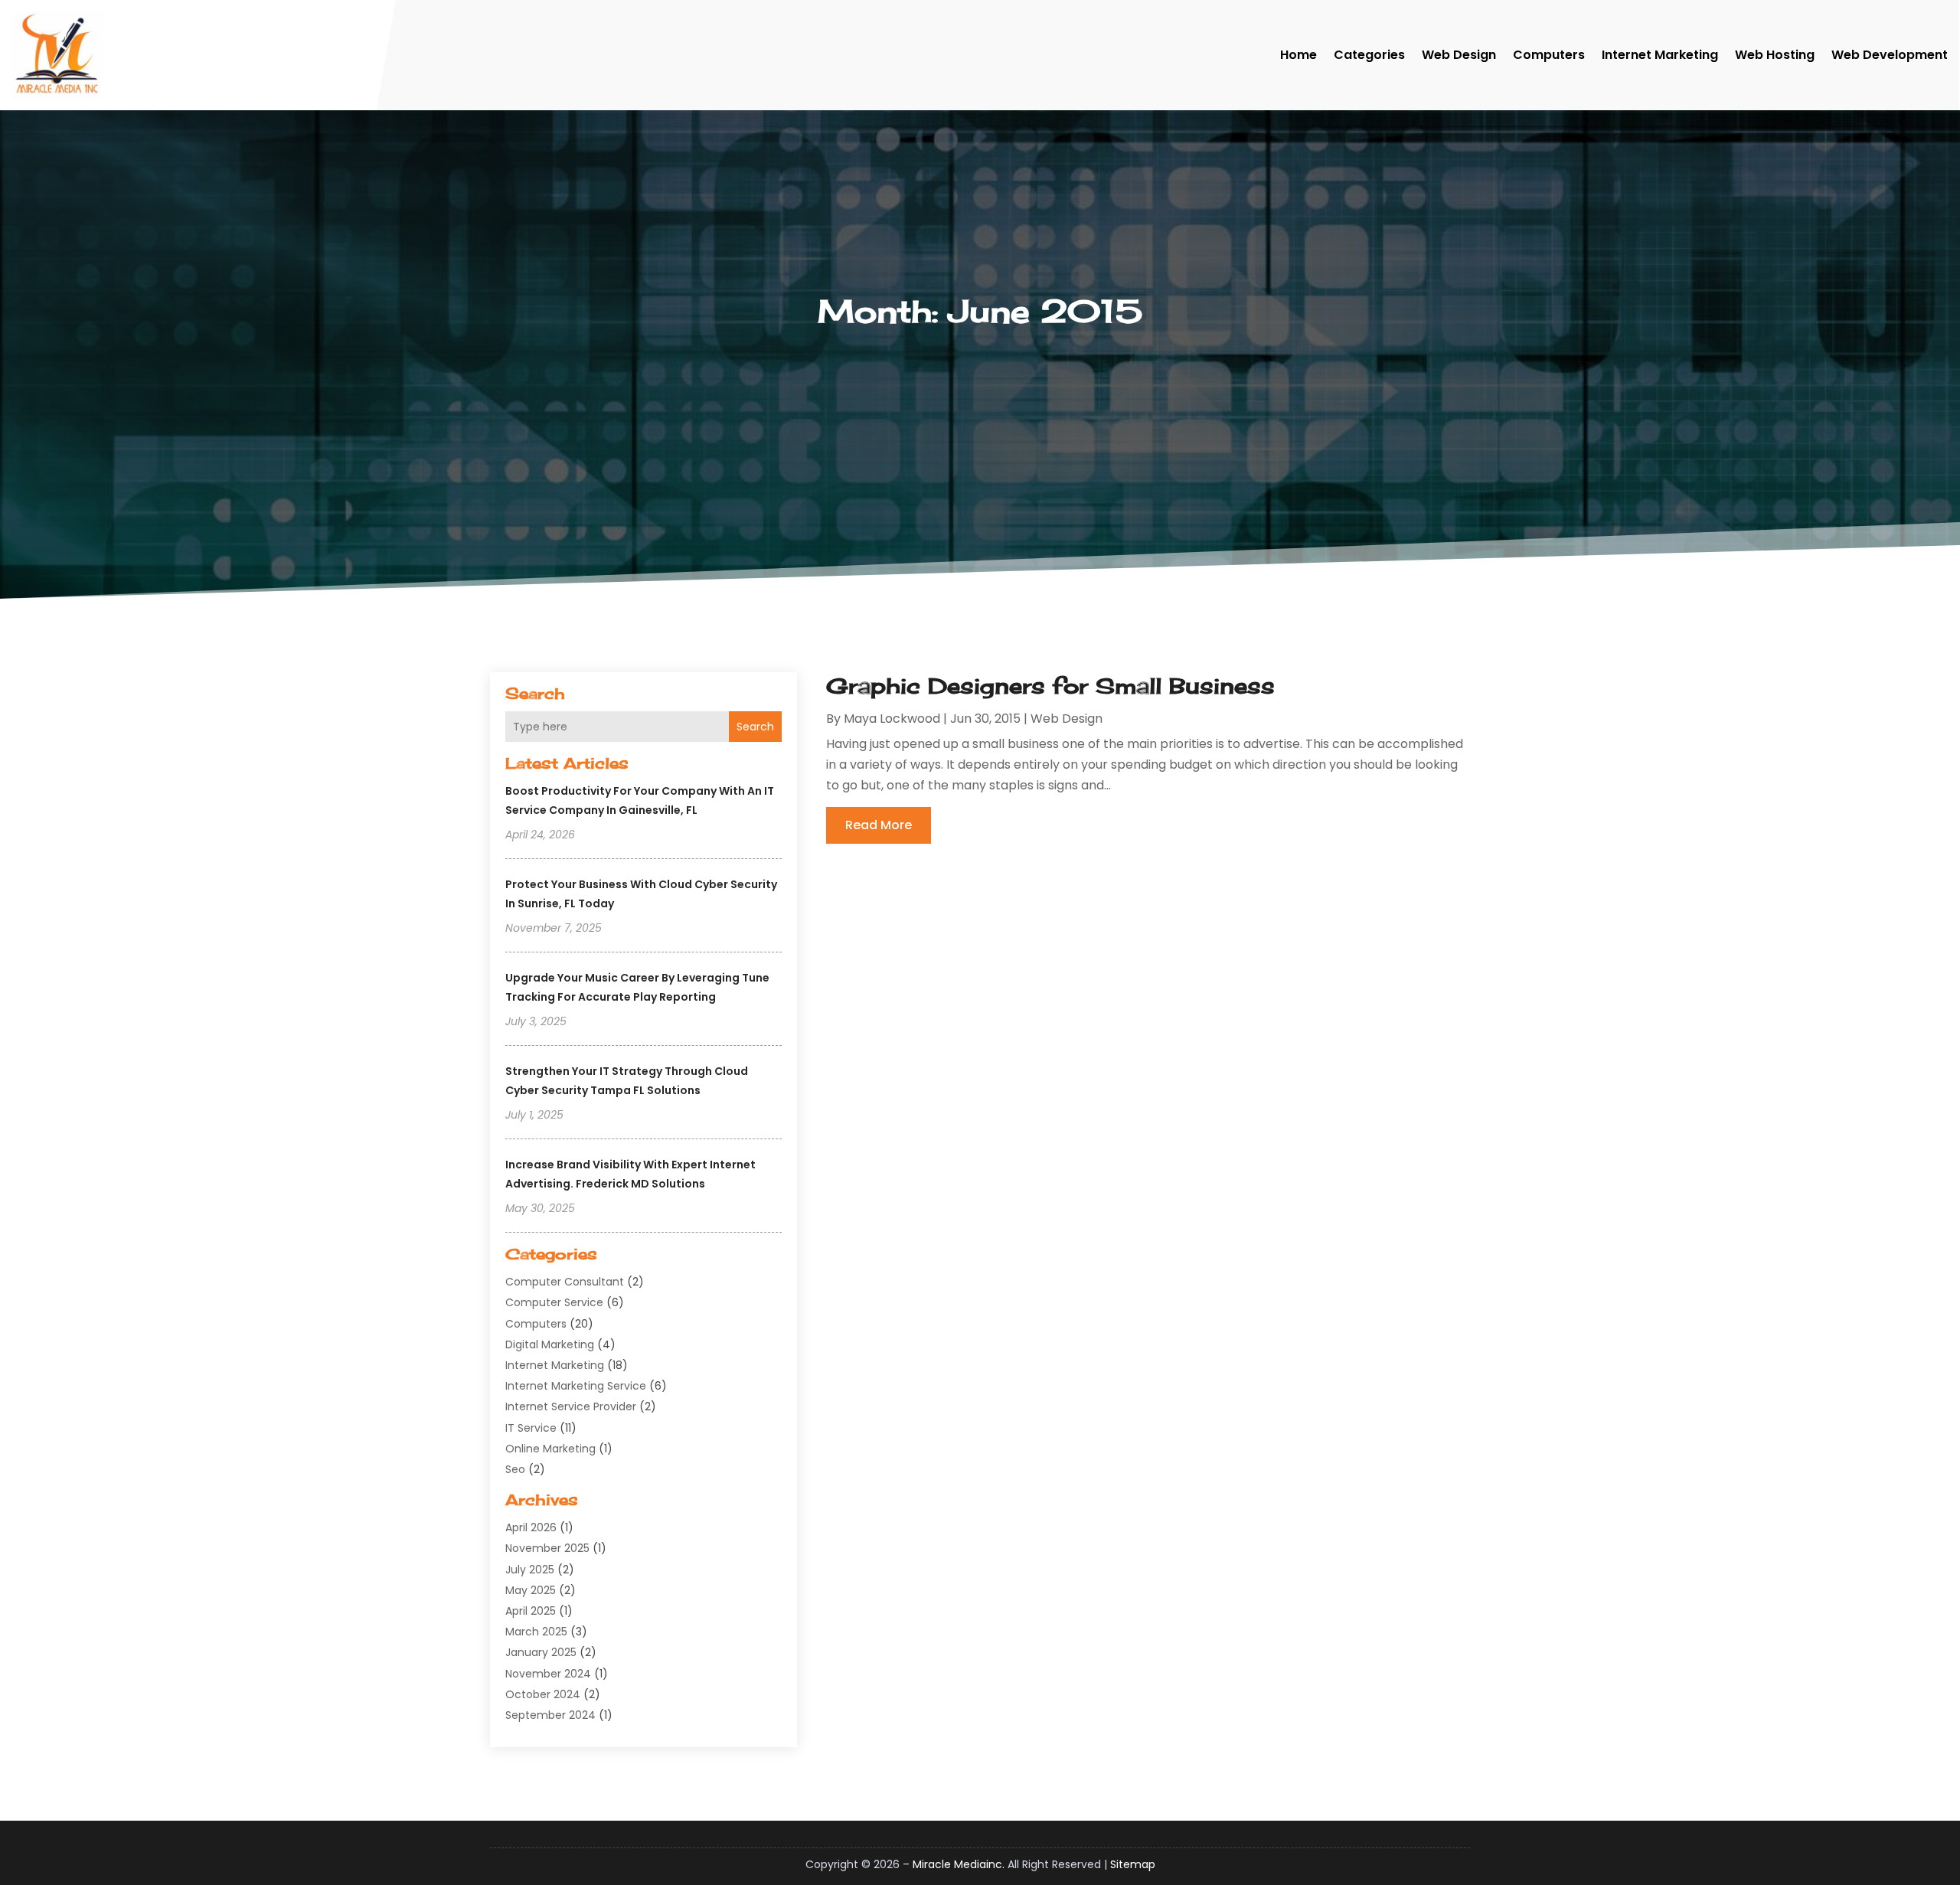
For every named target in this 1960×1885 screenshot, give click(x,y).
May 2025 (531, 1590)
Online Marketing (550, 1449)
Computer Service (554, 1302)
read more (879, 825)
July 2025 (530, 1570)
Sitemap (1133, 1864)
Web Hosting (1775, 55)
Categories (1369, 55)
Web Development (1890, 55)
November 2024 (548, 1674)
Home (1298, 55)
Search (755, 727)
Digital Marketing (550, 1344)
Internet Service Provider (571, 1406)
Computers (1549, 55)
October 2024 (543, 1694)
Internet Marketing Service (576, 1386)
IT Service (531, 1428)
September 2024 (550, 1715)
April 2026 (531, 1527)
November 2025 (547, 1548)
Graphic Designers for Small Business (1050, 686)
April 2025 (531, 1611)
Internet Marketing (1660, 55)
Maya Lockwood (892, 719)
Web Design (1459, 55)
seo (515, 1469)
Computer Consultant (565, 1282)
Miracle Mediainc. (959, 1864)
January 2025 (541, 1652)
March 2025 (536, 1632)
